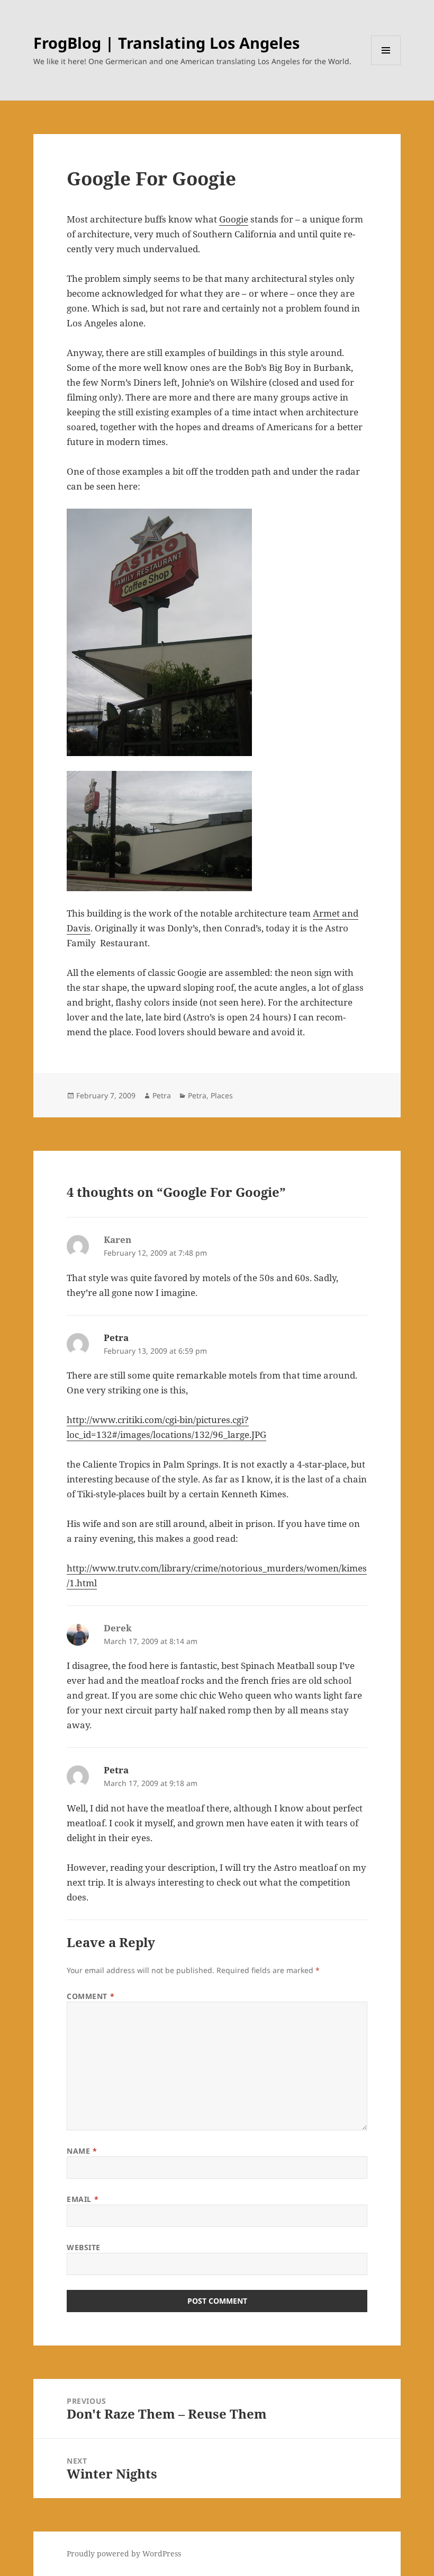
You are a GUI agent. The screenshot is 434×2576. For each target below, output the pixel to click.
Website (84, 2247)
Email (83, 2199)
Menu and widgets (386, 65)
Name (82, 2151)
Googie (234, 219)
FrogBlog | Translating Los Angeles (166, 43)
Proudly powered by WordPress (124, 2553)
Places (222, 1095)
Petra (162, 1095)
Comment (91, 1996)
